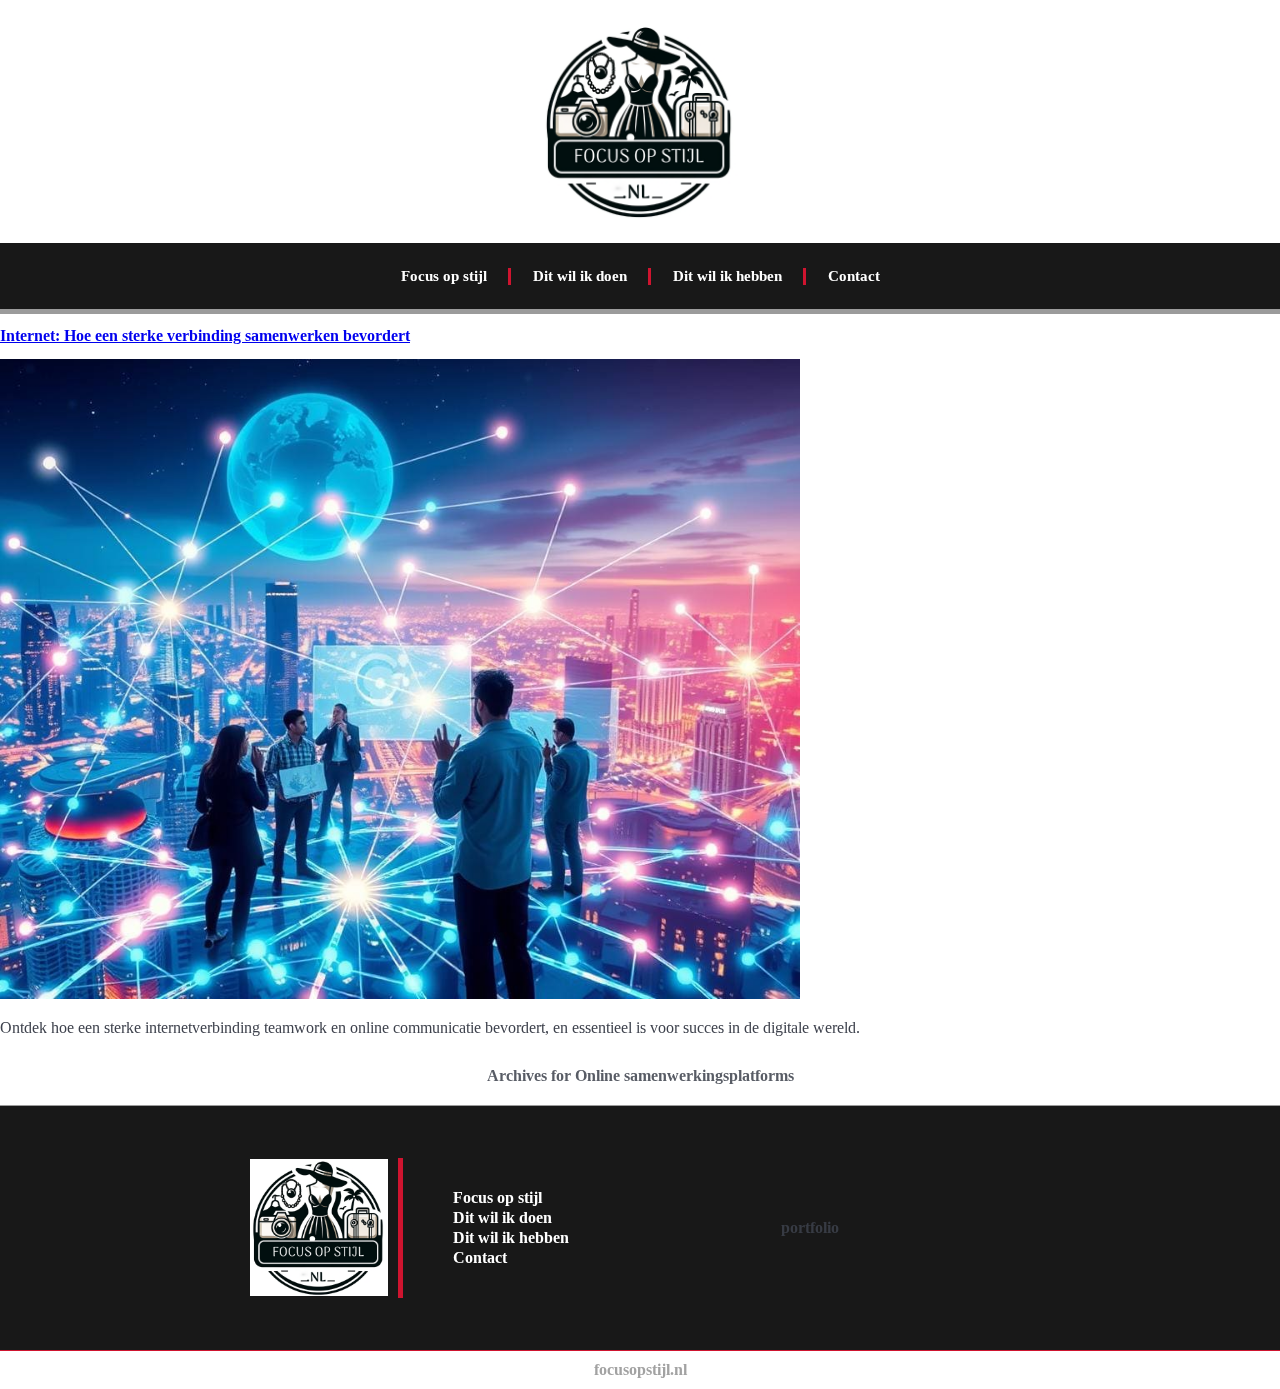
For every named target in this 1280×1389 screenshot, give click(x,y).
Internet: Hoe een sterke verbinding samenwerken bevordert (205, 335)
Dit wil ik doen (580, 276)
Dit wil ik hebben (727, 276)
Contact (854, 276)
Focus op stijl (444, 276)
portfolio (810, 1227)
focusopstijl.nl (640, 1369)
